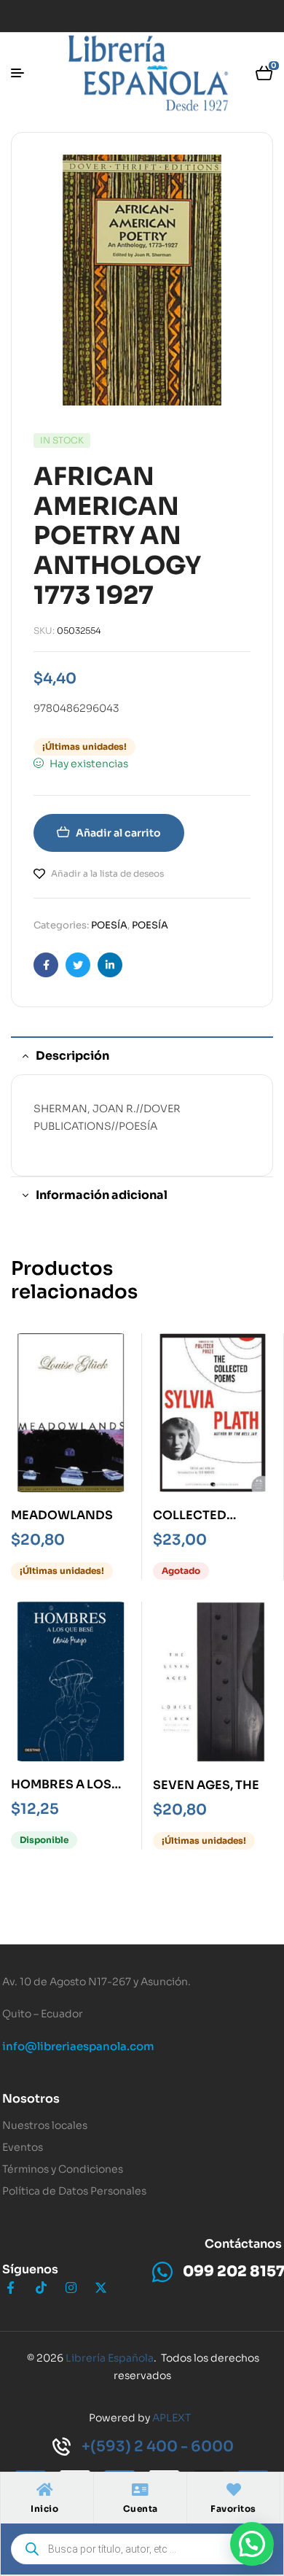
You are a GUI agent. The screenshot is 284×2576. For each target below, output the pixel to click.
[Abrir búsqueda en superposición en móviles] (142, 2549)
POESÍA (109, 925)
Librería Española (110, 2358)
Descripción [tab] (72, 1056)
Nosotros (31, 2099)
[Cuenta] (141, 2490)
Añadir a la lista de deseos (107, 873)
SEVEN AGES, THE (206, 1785)
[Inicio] (44, 2490)
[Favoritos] (234, 2490)
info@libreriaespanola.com (78, 2046)
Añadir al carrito (118, 833)
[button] (252, 2544)
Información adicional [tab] (102, 1195)
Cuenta (141, 2509)
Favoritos (233, 2509)
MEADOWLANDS (62, 1515)
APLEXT (171, 2418)
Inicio (44, 2509)
